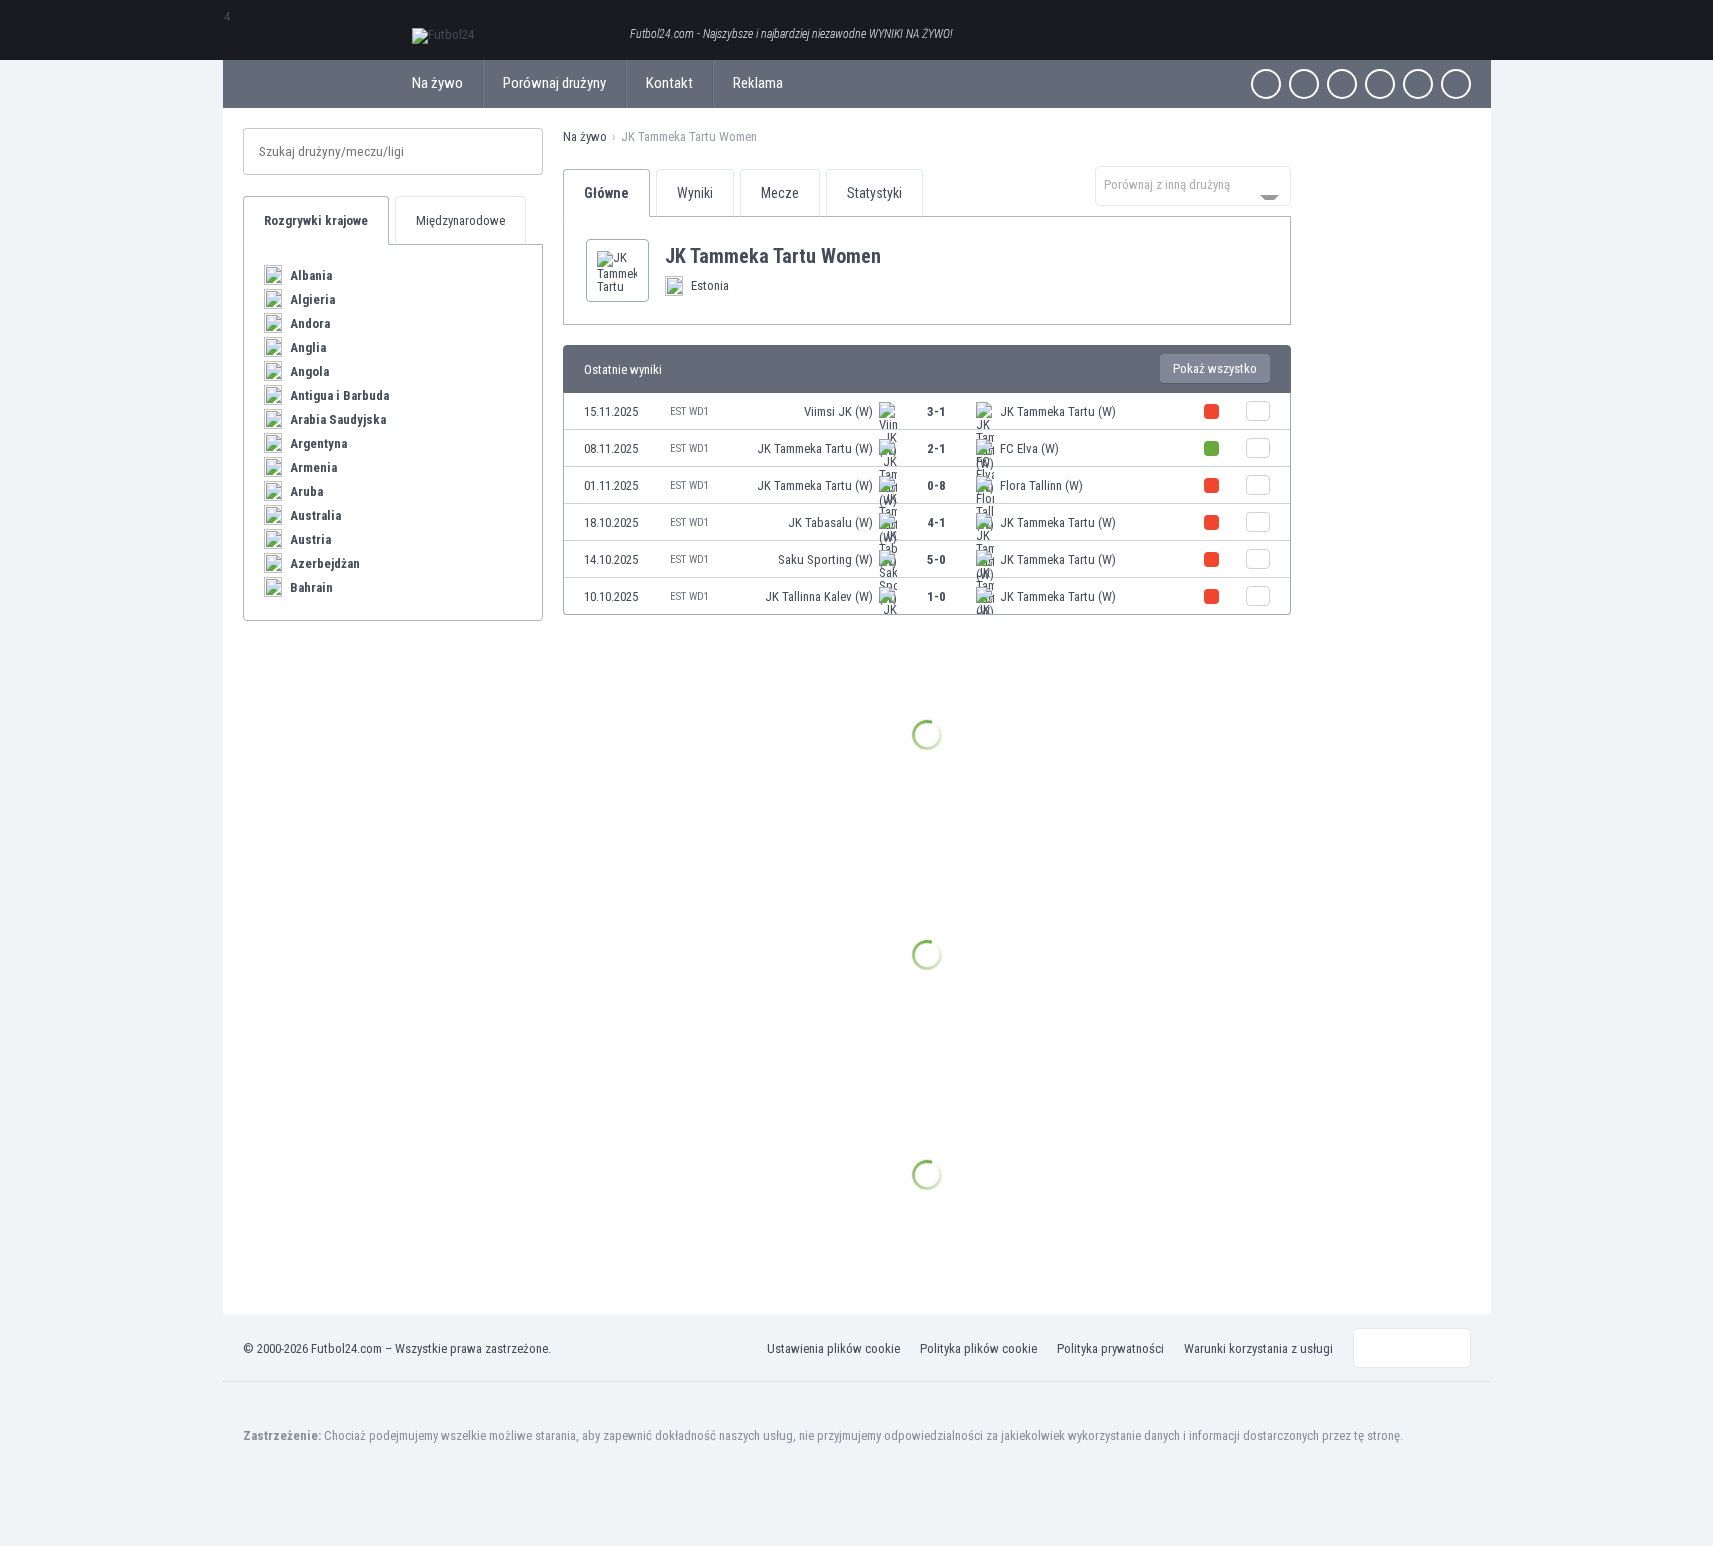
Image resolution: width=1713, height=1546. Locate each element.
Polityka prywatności (1110, 1348)
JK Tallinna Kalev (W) (819, 596)
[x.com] (1304, 84)
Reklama (758, 83)
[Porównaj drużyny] (1258, 411)
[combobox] (1193, 186)
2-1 (936, 448)
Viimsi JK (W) (838, 411)
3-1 (936, 411)
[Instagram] (1342, 84)
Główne (606, 193)
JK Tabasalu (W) (830, 522)
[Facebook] (1266, 84)
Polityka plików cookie (978, 1348)
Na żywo (437, 83)
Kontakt (669, 83)
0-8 (936, 485)
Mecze (780, 193)
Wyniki (695, 193)
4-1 (936, 522)
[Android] (1418, 84)
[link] (927, 411)
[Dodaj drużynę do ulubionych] (897, 256)
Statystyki (874, 193)
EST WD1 (689, 411)
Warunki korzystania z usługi (1258, 1348)
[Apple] (1380, 84)
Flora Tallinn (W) (1041, 485)
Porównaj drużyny (554, 83)
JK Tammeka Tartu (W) (1058, 411)
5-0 (936, 559)
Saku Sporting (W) (825, 559)
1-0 (936, 596)
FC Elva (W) (1029, 448)
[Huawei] (1456, 84)
